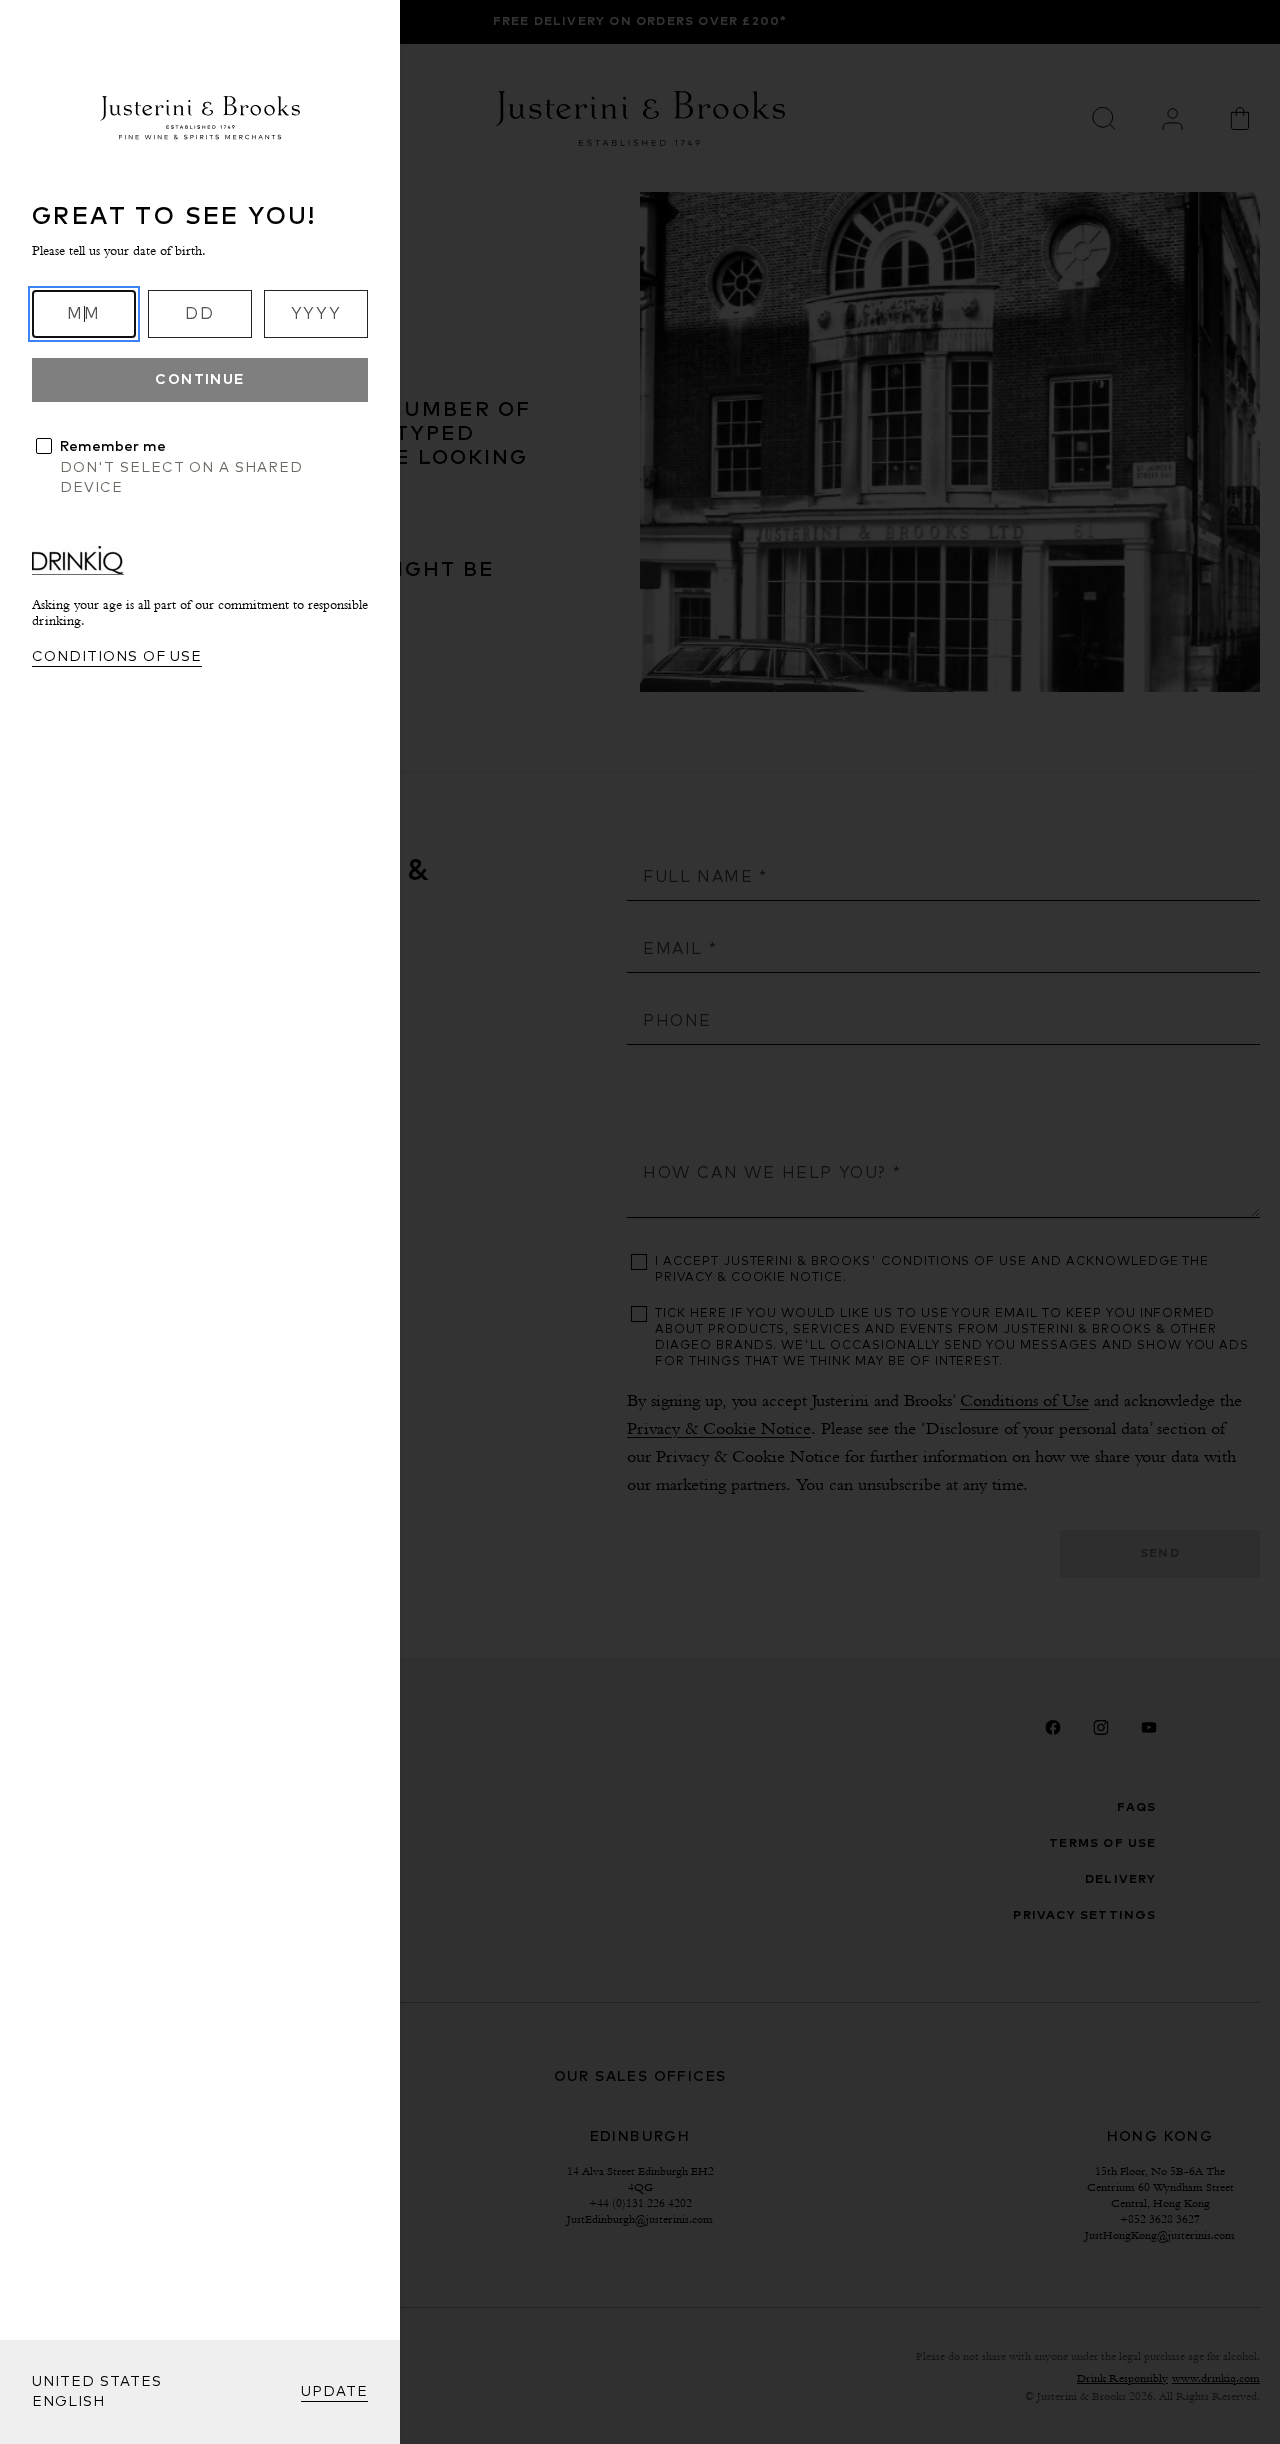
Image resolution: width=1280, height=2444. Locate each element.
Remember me (113, 447)
